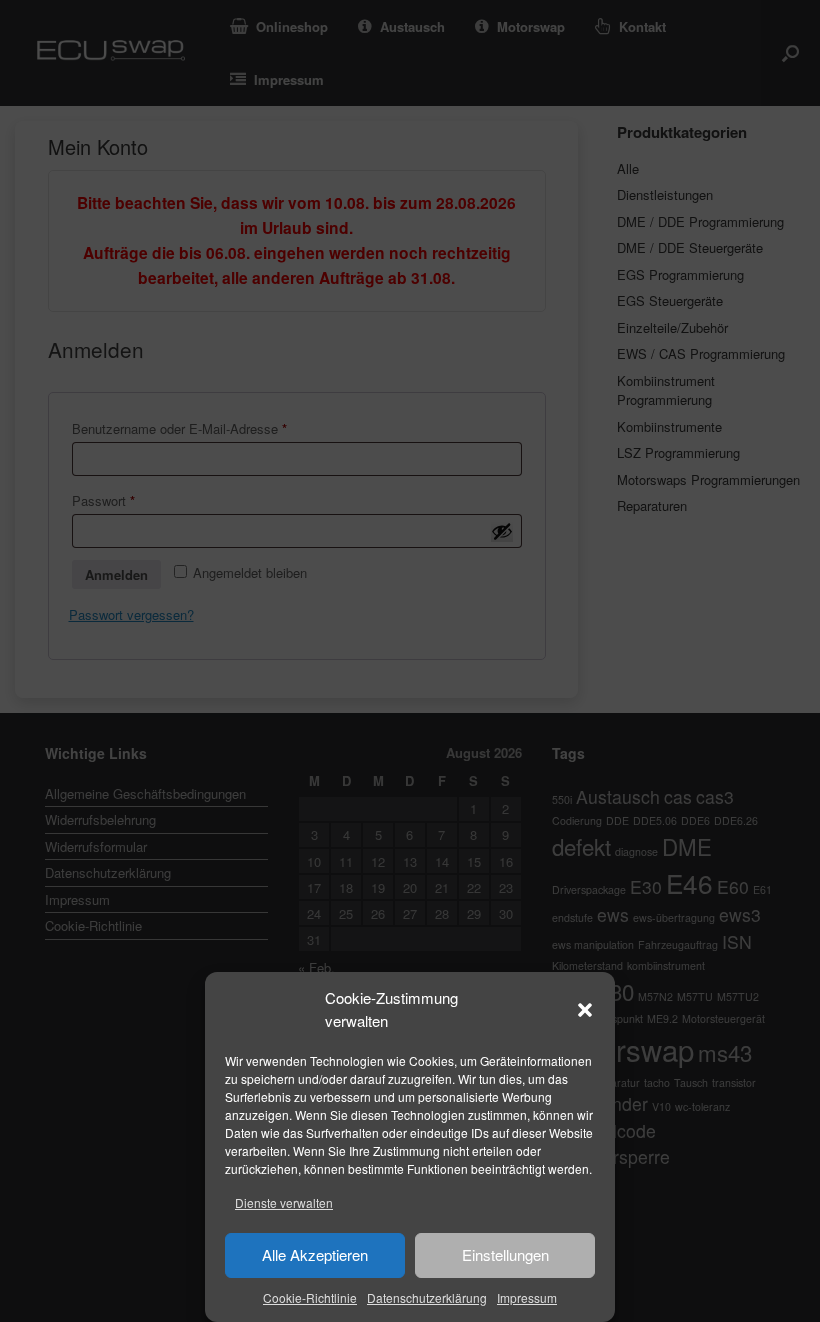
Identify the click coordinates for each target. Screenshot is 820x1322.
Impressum (527, 1297)
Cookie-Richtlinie (310, 1297)
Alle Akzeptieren (315, 1254)
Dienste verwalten (284, 1202)
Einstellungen (505, 1254)
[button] (585, 1010)
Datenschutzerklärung (427, 1297)
